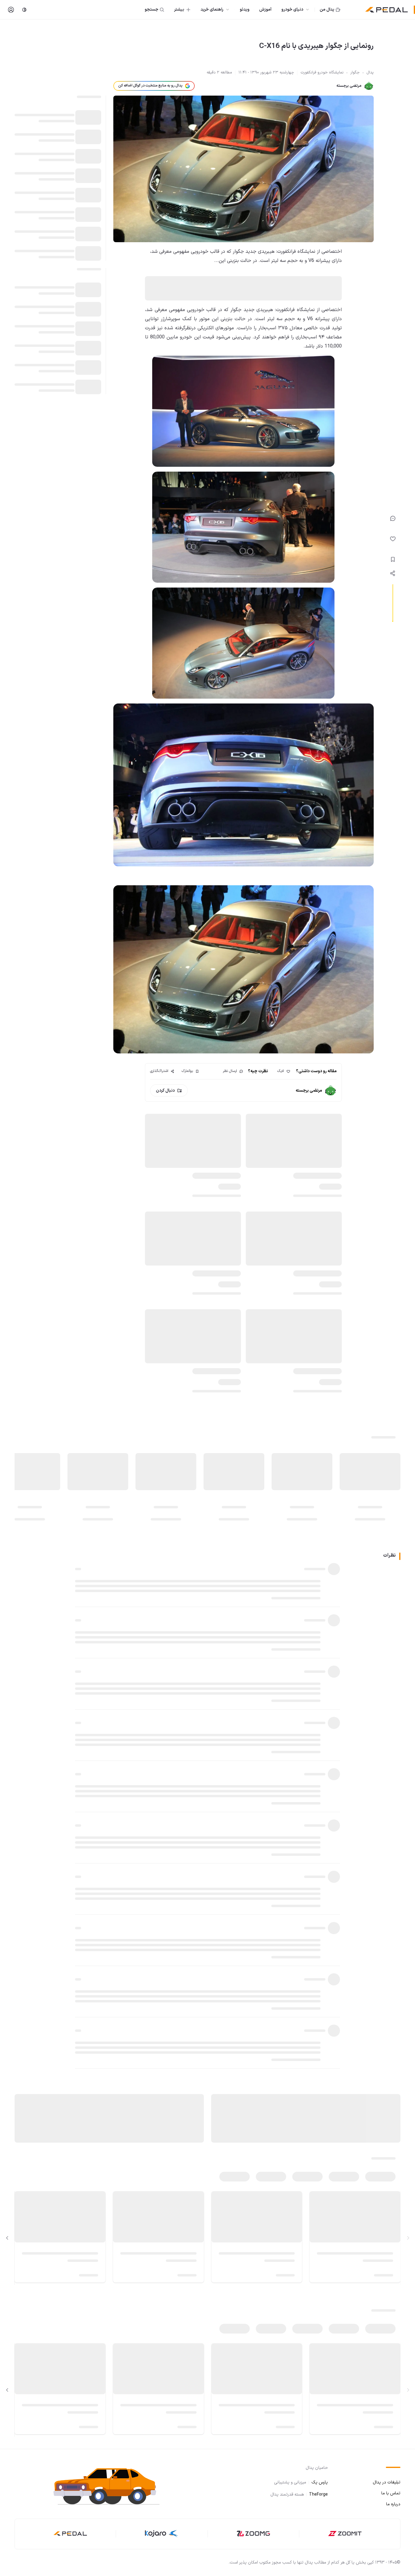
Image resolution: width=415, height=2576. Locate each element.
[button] (112, 2486)
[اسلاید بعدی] (7, 2238)
